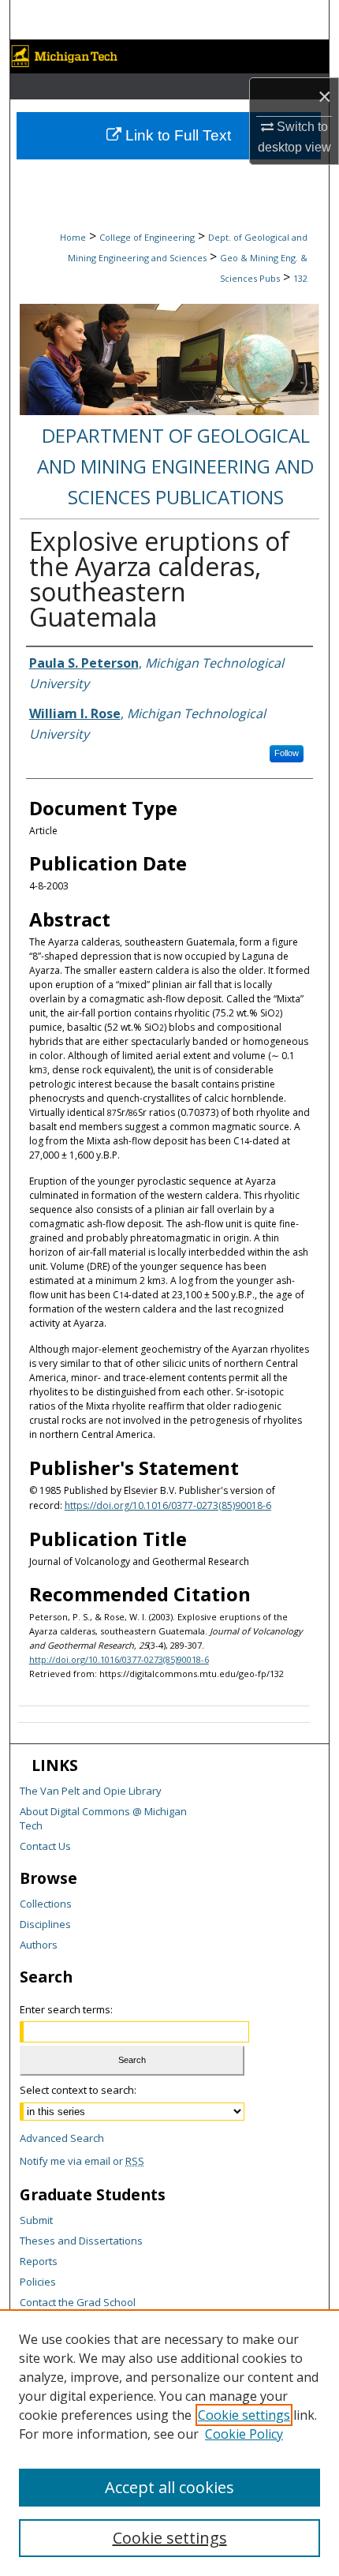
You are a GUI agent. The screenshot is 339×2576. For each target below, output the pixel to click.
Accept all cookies (169, 2487)
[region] (169, 2443)
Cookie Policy (244, 2434)
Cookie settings (244, 2415)
